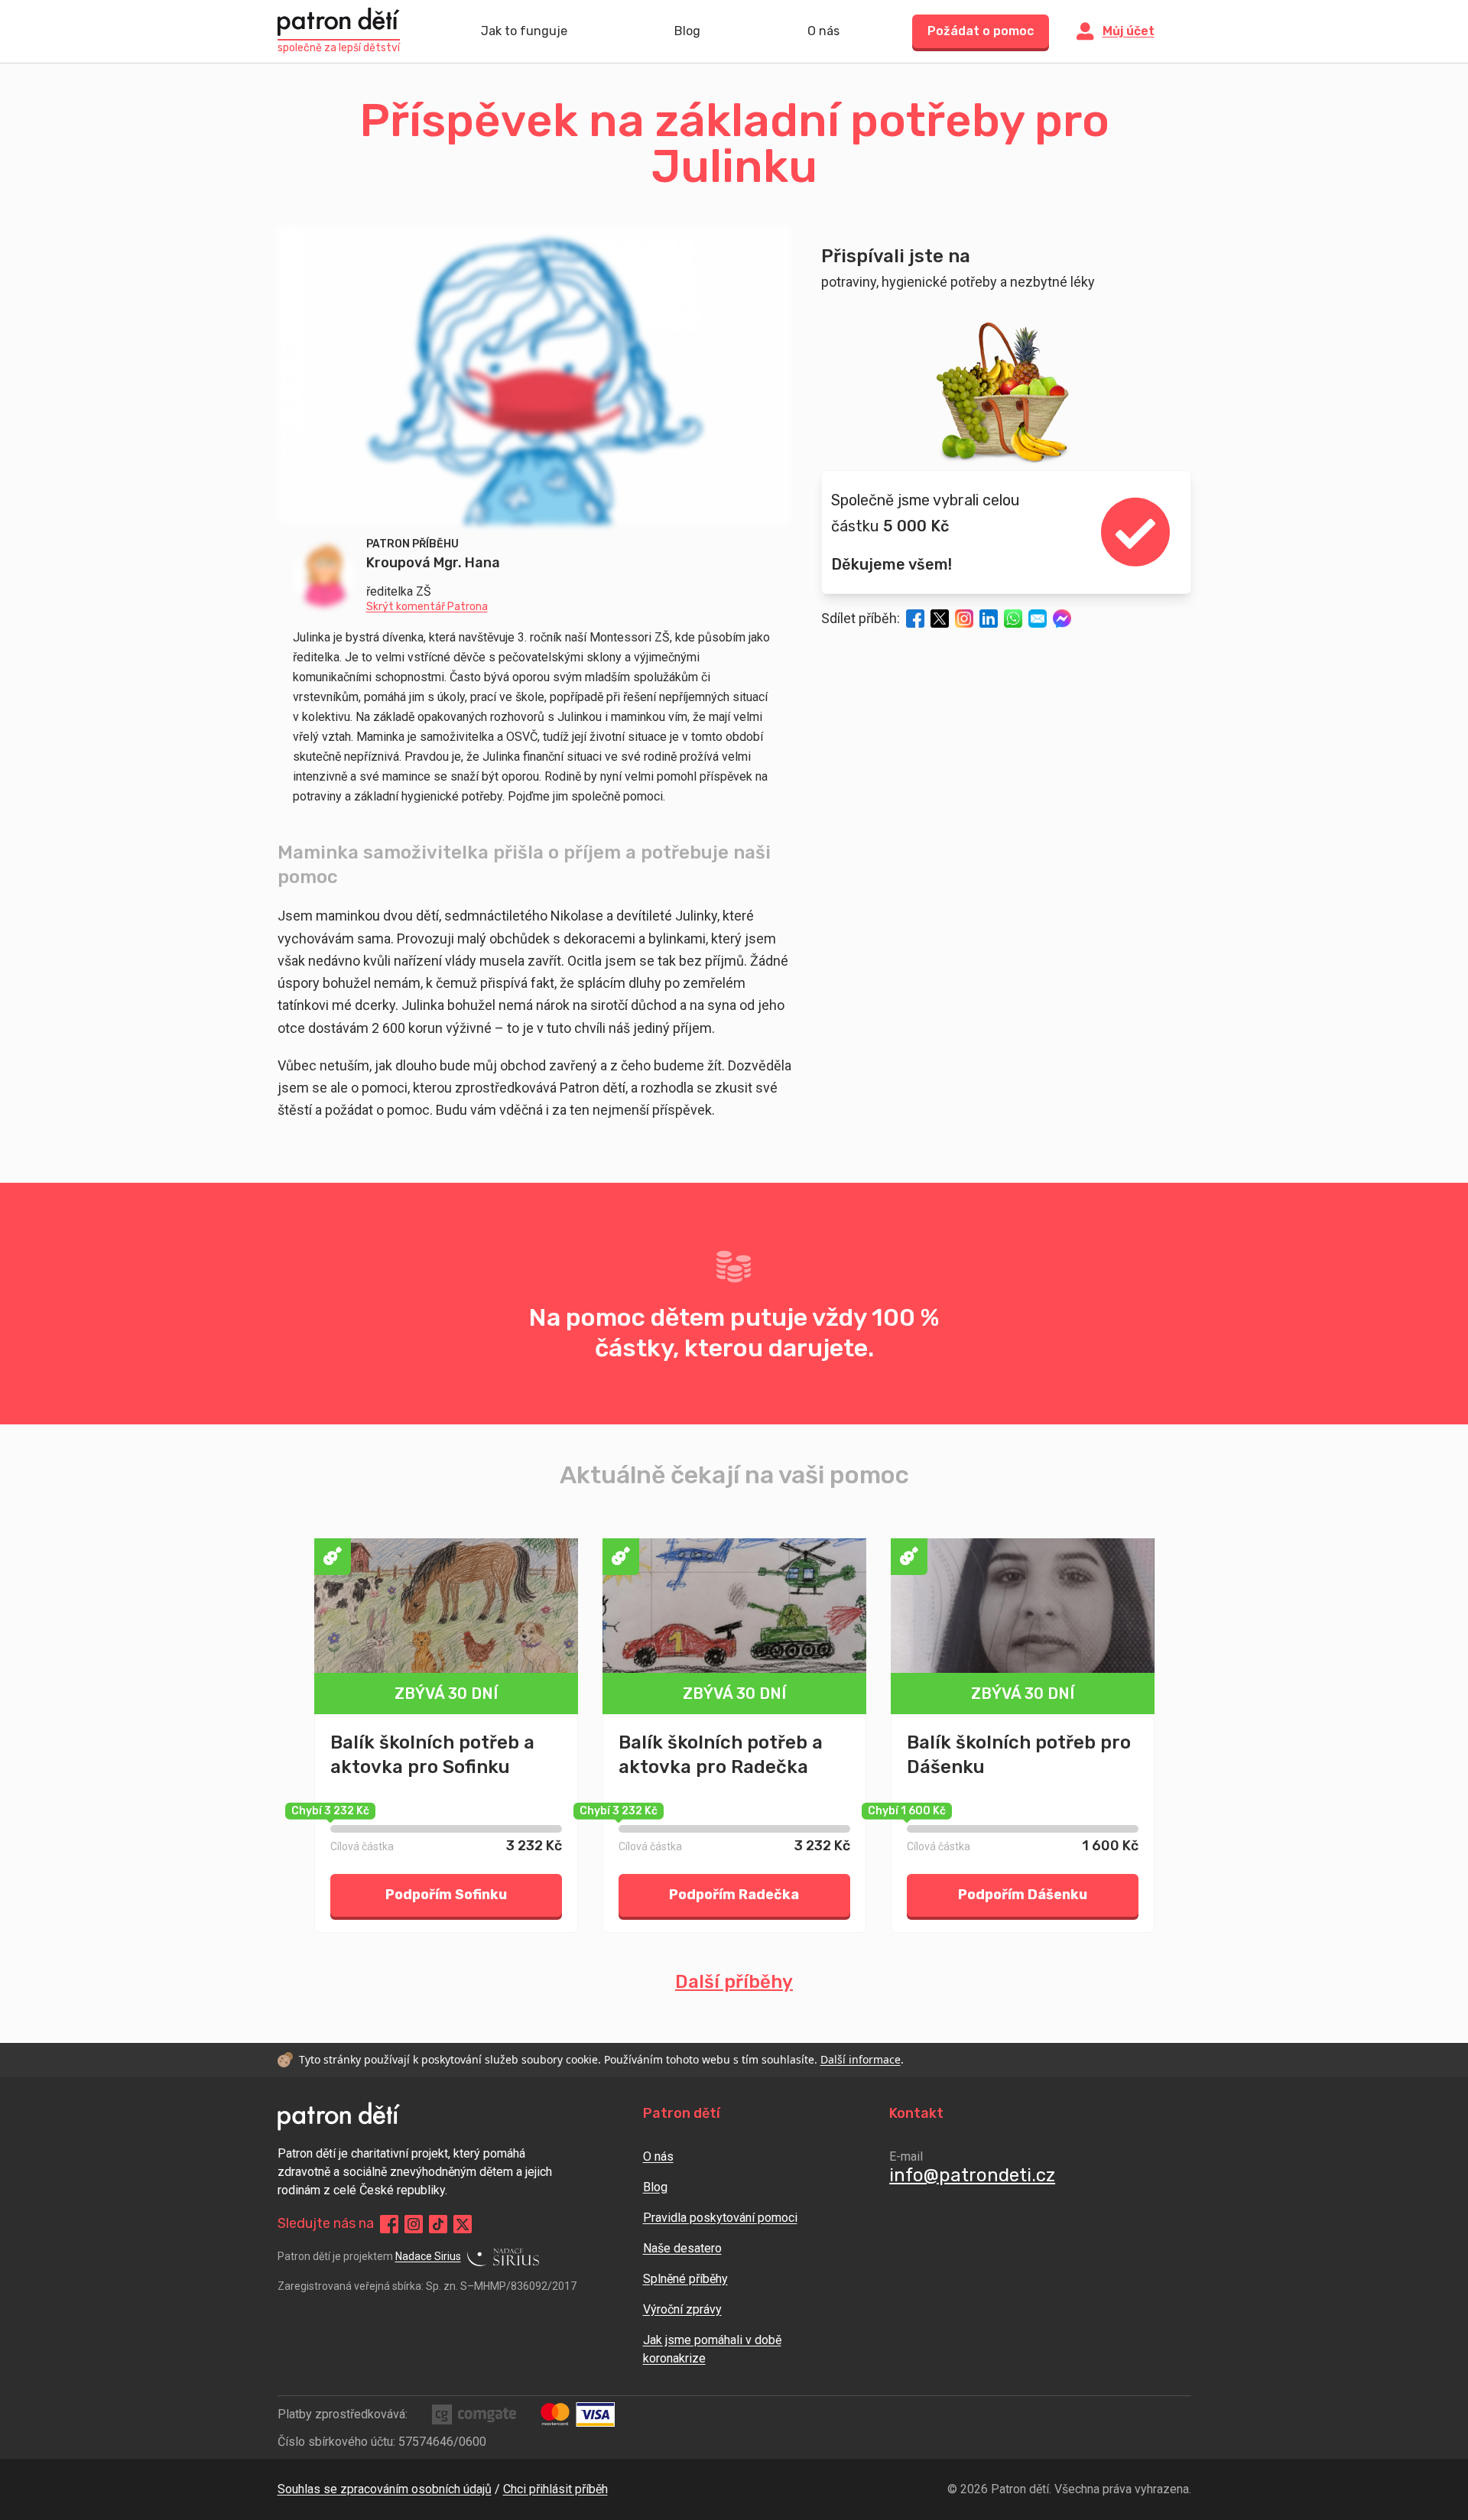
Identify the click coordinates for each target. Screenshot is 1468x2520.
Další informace (861, 2059)
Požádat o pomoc (981, 31)
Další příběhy (734, 1982)
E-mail (906, 2156)
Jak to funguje (524, 31)
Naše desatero (682, 2248)
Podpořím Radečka (734, 1895)
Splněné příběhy (685, 2279)
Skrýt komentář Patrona (427, 607)
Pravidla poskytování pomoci (720, 2218)
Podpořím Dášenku (1023, 1895)
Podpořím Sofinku (446, 1895)
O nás (823, 31)
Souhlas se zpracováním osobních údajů (385, 2489)
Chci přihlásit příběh (555, 2489)
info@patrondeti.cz (972, 2175)
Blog (687, 31)
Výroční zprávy (682, 2309)
